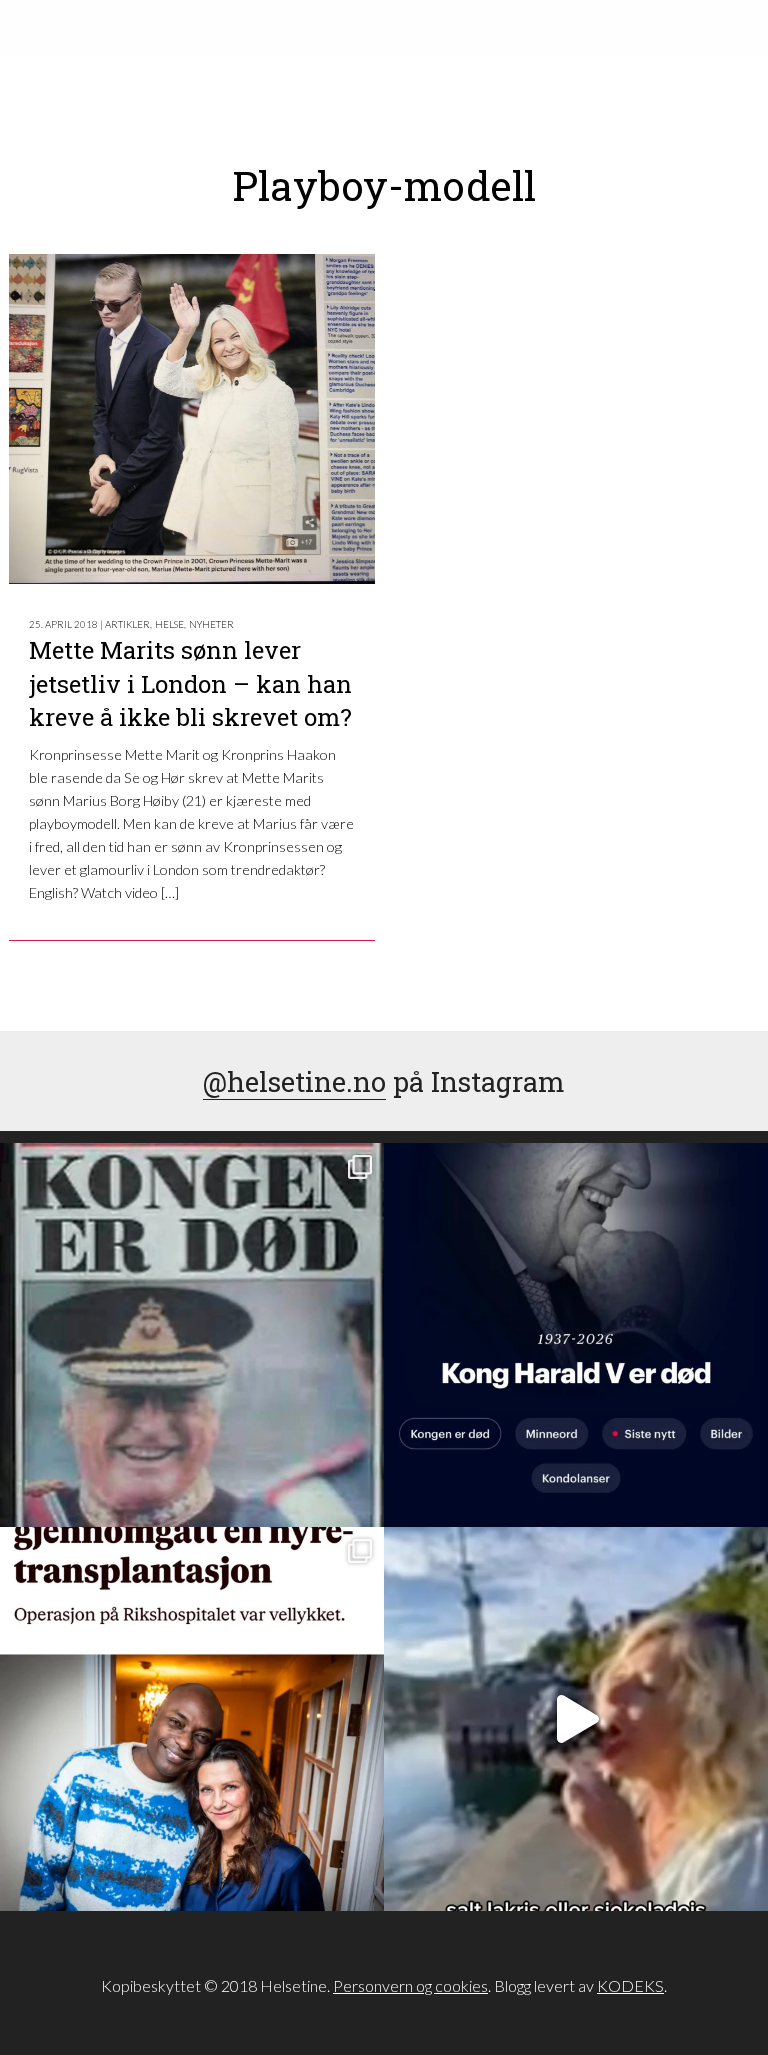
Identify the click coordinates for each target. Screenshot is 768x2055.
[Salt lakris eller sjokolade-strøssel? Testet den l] (576, 1719)
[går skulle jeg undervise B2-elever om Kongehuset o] (576, 1335)
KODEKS (630, 1985)
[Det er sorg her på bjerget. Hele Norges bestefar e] (192, 1335)
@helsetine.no (294, 1081)
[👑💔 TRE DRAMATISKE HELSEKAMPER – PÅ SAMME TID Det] (192, 1719)
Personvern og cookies (410, 1985)
